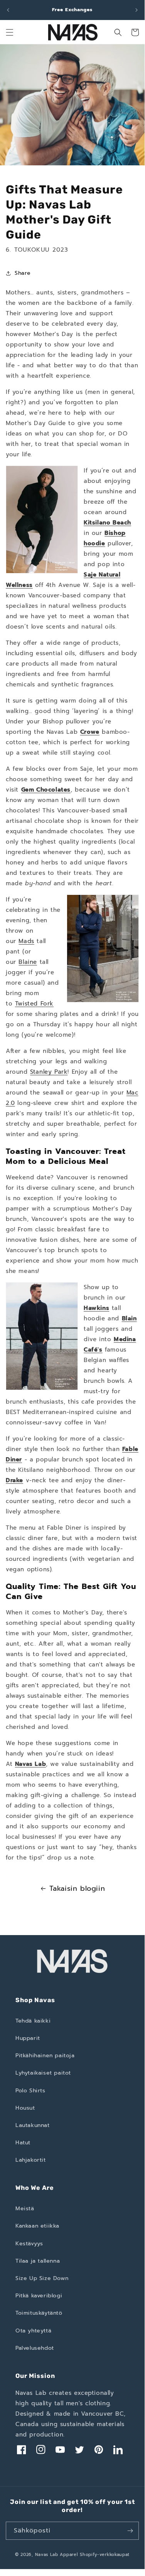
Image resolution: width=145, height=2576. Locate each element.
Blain (129, 1318)
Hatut (23, 2143)
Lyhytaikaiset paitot (43, 2073)
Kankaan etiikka (37, 2226)
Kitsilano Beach (107, 523)
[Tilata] (130, 2531)
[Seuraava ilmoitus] (137, 10)
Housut (25, 2108)
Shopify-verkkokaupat (105, 2555)
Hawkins (96, 1308)
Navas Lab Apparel (57, 2555)
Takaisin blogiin (77, 1888)
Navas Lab (30, 1764)
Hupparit (28, 2038)
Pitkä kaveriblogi (39, 2296)
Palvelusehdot (35, 2348)
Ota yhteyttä (33, 2331)
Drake (14, 1480)
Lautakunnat (33, 2125)
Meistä (25, 2209)
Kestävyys (29, 2244)
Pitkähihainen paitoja (45, 2056)
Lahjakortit (31, 2160)
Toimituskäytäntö (39, 2313)
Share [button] (23, 273)
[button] (10, 32)
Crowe (90, 732)
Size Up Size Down (42, 2278)
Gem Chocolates (46, 790)
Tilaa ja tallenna (38, 2261)
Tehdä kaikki (33, 2021)
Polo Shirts (30, 2091)
